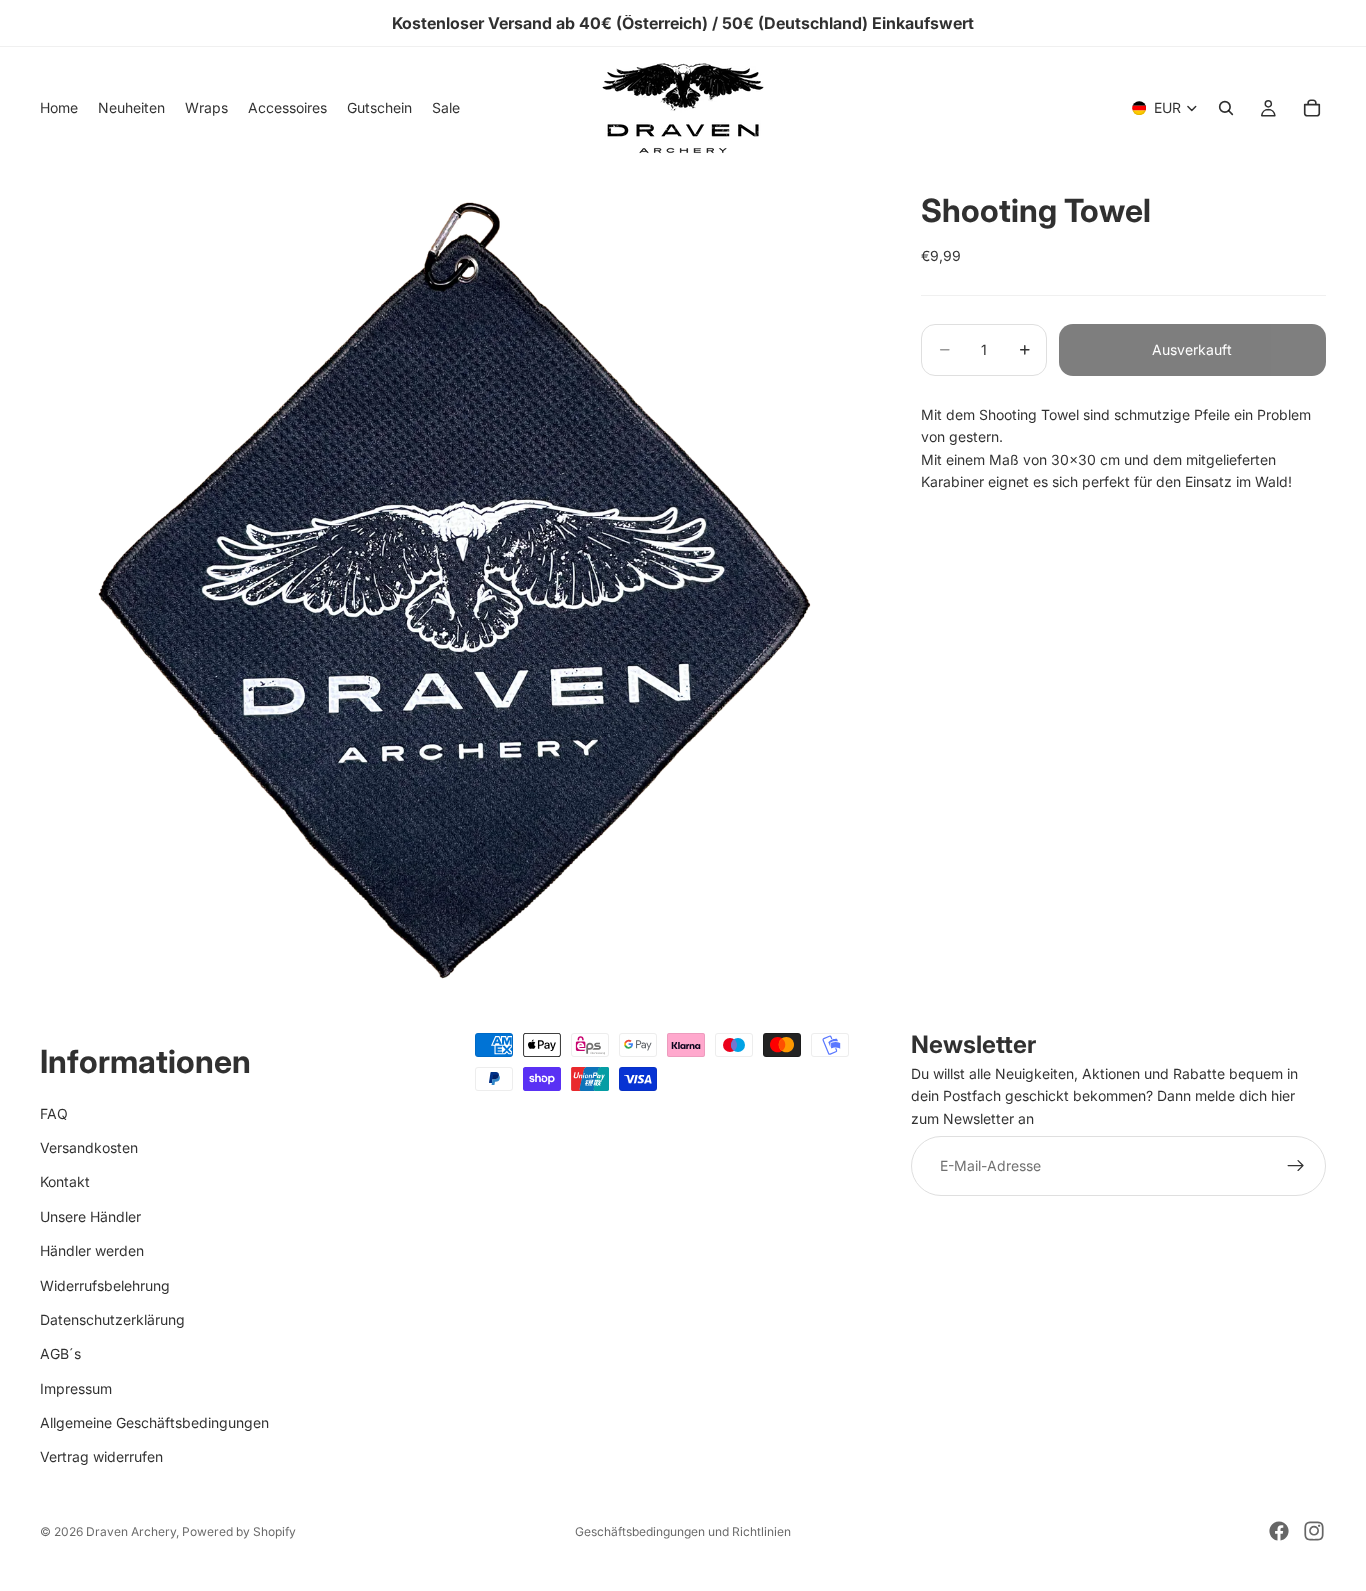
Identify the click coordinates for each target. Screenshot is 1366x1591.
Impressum (76, 1388)
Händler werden (92, 1251)
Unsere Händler (90, 1216)
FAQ (54, 1113)
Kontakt (65, 1182)
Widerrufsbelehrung (105, 1285)
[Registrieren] (1296, 1167)
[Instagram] (1314, 1531)
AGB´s (60, 1354)
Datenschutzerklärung (112, 1319)
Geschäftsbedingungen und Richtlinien (683, 1531)
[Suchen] (1226, 108)
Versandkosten (89, 1147)
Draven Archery (131, 1531)
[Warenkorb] (1312, 108)
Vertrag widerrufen (101, 1457)
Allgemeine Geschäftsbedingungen (154, 1422)
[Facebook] (1279, 1531)
